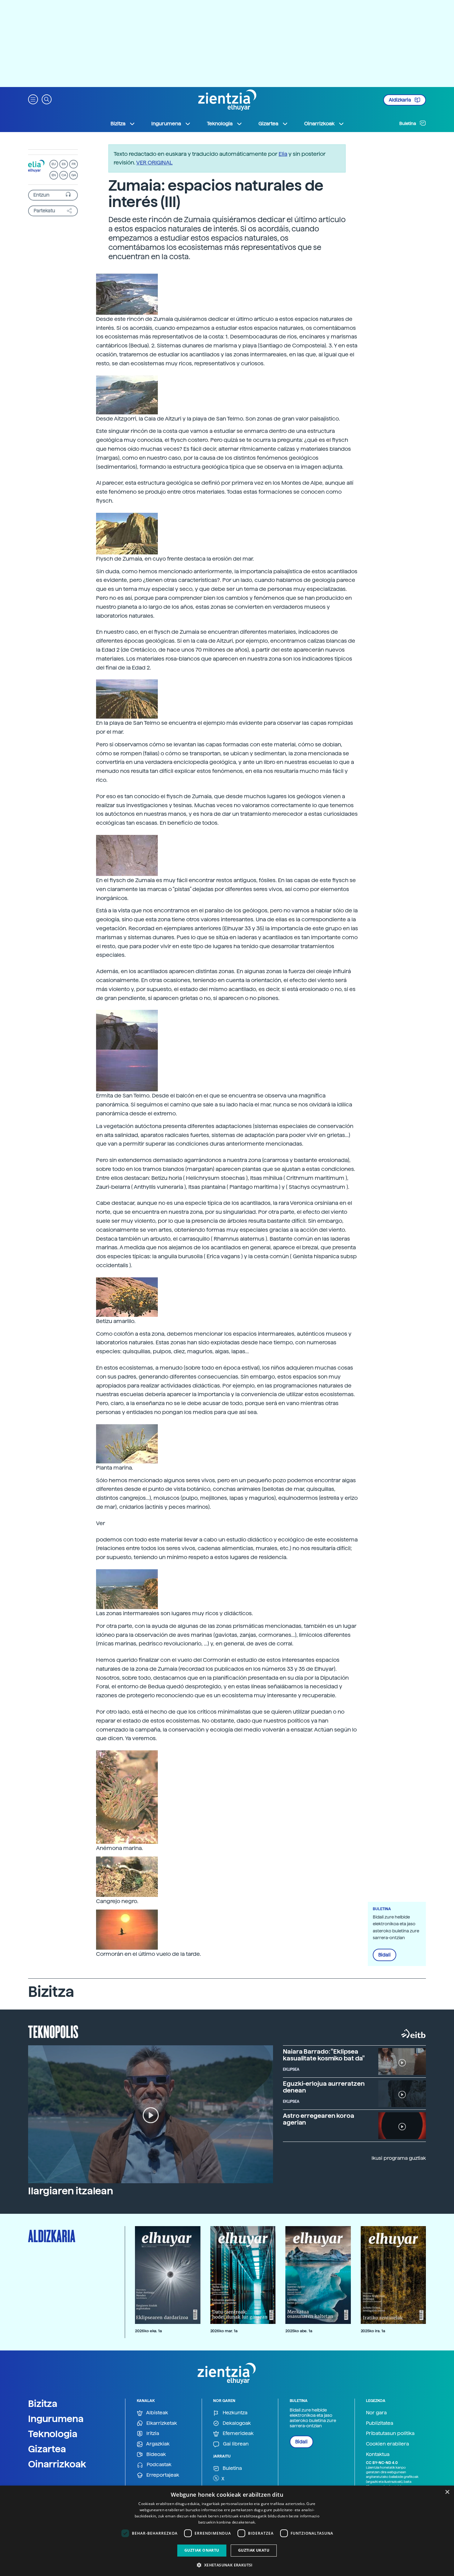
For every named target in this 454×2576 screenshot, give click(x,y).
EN (54, 175)
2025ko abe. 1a (299, 2331)
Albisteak (157, 2413)
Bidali (385, 1955)
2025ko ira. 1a (373, 2331)
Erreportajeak (162, 2475)
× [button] (447, 2492)
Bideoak (156, 2454)
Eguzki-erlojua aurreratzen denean (324, 2087)
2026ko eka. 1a (148, 2331)
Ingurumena (56, 2419)
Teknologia (53, 2434)
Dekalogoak (236, 2423)
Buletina (408, 123)
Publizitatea (380, 2423)
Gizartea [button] (268, 124)
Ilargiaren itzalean (71, 2191)
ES (64, 164)
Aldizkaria (400, 100)
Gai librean (235, 2444)
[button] (33, 99)
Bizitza (43, 2404)
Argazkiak (157, 2444)
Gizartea (47, 2449)
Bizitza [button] (118, 124)
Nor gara (376, 2413)
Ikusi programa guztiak (399, 2158)
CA (64, 175)
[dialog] (227, 2531)
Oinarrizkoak (57, 2464)
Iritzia (152, 2433)
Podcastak (158, 2464)
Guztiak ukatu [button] (254, 2550)
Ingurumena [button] (166, 124)
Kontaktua (378, 2454)
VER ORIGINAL (154, 162)
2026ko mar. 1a (224, 2331)
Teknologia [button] (220, 124)
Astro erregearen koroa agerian (319, 2119)
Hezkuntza (234, 2413)
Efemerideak (238, 2433)
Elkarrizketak (161, 2423)
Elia (283, 154)
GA (74, 175)
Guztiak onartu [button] (202, 2550)
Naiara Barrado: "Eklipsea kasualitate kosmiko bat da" (324, 2055)
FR (74, 164)
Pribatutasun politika (390, 2433)
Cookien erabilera (387, 2444)
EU (54, 164)
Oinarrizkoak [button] (319, 124)
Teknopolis (53, 2031)
